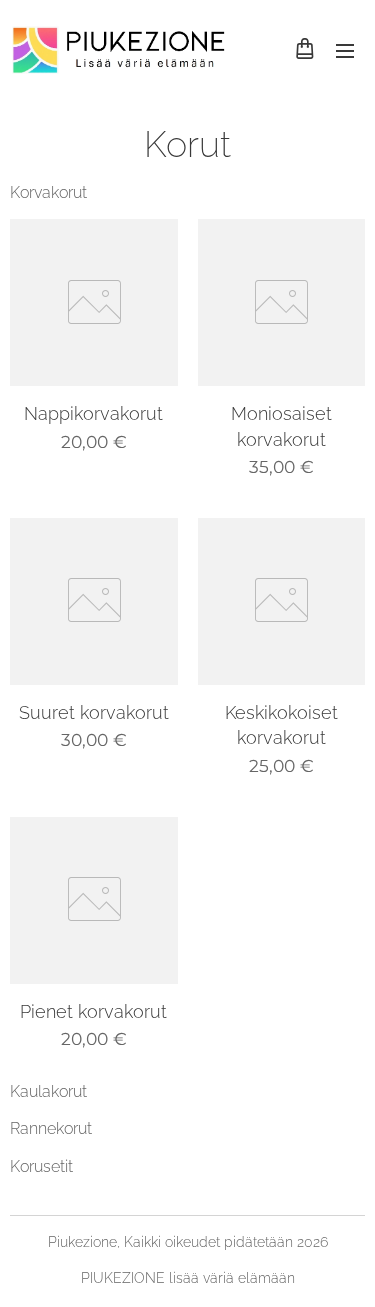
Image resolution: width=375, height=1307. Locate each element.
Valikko (345, 50)
